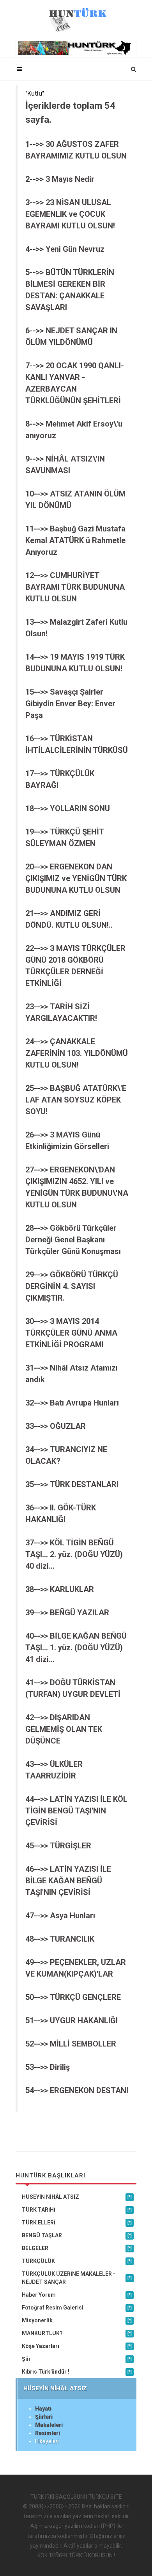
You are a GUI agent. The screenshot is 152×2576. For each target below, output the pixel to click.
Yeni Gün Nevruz (75, 249)
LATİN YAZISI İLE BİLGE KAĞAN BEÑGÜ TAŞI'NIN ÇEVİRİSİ (68, 1881)
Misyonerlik (77, 2320)
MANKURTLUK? (77, 2333)
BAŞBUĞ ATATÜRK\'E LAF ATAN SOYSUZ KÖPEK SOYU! (76, 1100)
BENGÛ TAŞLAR (77, 2235)
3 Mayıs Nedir (70, 179)
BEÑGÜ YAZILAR (80, 1613)
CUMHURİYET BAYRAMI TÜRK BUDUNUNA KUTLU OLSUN (75, 587)
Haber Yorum (77, 2295)
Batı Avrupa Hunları (84, 1403)
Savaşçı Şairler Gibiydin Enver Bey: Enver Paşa (70, 704)
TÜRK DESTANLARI (84, 1484)
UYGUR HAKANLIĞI (84, 2020)
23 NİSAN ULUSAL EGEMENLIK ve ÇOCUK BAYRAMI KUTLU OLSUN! (70, 214)
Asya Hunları (72, 1916)
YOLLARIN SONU (80, 808)
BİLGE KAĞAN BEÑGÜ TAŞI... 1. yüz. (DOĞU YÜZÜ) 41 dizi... (76, 1648)
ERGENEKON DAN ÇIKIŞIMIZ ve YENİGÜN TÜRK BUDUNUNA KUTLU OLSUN (76, 878)
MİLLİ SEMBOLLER (83, 2044)
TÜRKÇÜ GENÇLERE (85, 1997)
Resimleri (48, 2433)
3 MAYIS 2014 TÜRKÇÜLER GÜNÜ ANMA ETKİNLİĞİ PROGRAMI (71, 1333)
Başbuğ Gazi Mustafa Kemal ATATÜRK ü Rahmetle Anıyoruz (75, 540)
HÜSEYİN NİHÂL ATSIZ (77, 2197)
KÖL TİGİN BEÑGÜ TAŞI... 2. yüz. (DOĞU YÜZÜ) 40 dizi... (74, 1554)
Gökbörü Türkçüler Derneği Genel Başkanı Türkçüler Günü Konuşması (73, 1240)
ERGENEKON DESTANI (89, 2090)
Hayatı (43, 2409)
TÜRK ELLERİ (77, 2222)
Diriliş (60, 2067)
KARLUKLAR (72, 1589)
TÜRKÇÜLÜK (77, 2261)
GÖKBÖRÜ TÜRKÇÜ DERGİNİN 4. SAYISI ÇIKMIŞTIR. (72, 1286)
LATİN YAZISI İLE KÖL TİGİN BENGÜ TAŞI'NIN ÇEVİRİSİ (76, 1811)
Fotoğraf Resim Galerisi (77, 2308)
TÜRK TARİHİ (77, 2210)
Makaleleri (49, 2425)
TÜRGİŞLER (71, 1846)
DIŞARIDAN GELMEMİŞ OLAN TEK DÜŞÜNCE (64, 1729)
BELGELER (77, 2248)
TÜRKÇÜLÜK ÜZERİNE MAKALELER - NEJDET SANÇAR (77, 2278)
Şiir (77, 2359)
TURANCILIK (72, 1939)
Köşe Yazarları (77, 2346)
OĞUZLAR (68, 1426)
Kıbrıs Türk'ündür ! (77, 2372)
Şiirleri (44, 2417)
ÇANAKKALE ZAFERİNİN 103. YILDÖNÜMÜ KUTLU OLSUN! (77, 1053)
